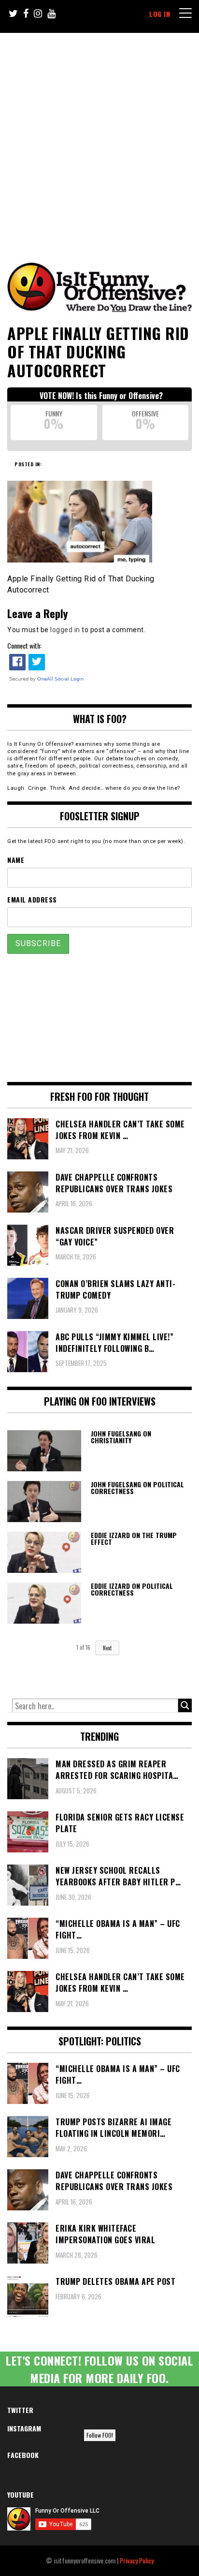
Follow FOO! (100, 2435)
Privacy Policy (137, 2560)
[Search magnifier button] (185, 1705)
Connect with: (24, 645)
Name (16, 860)
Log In (160, 14)
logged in (65, 630)
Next (107, 1648)
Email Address (32, 899)
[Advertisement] (99, 137)
